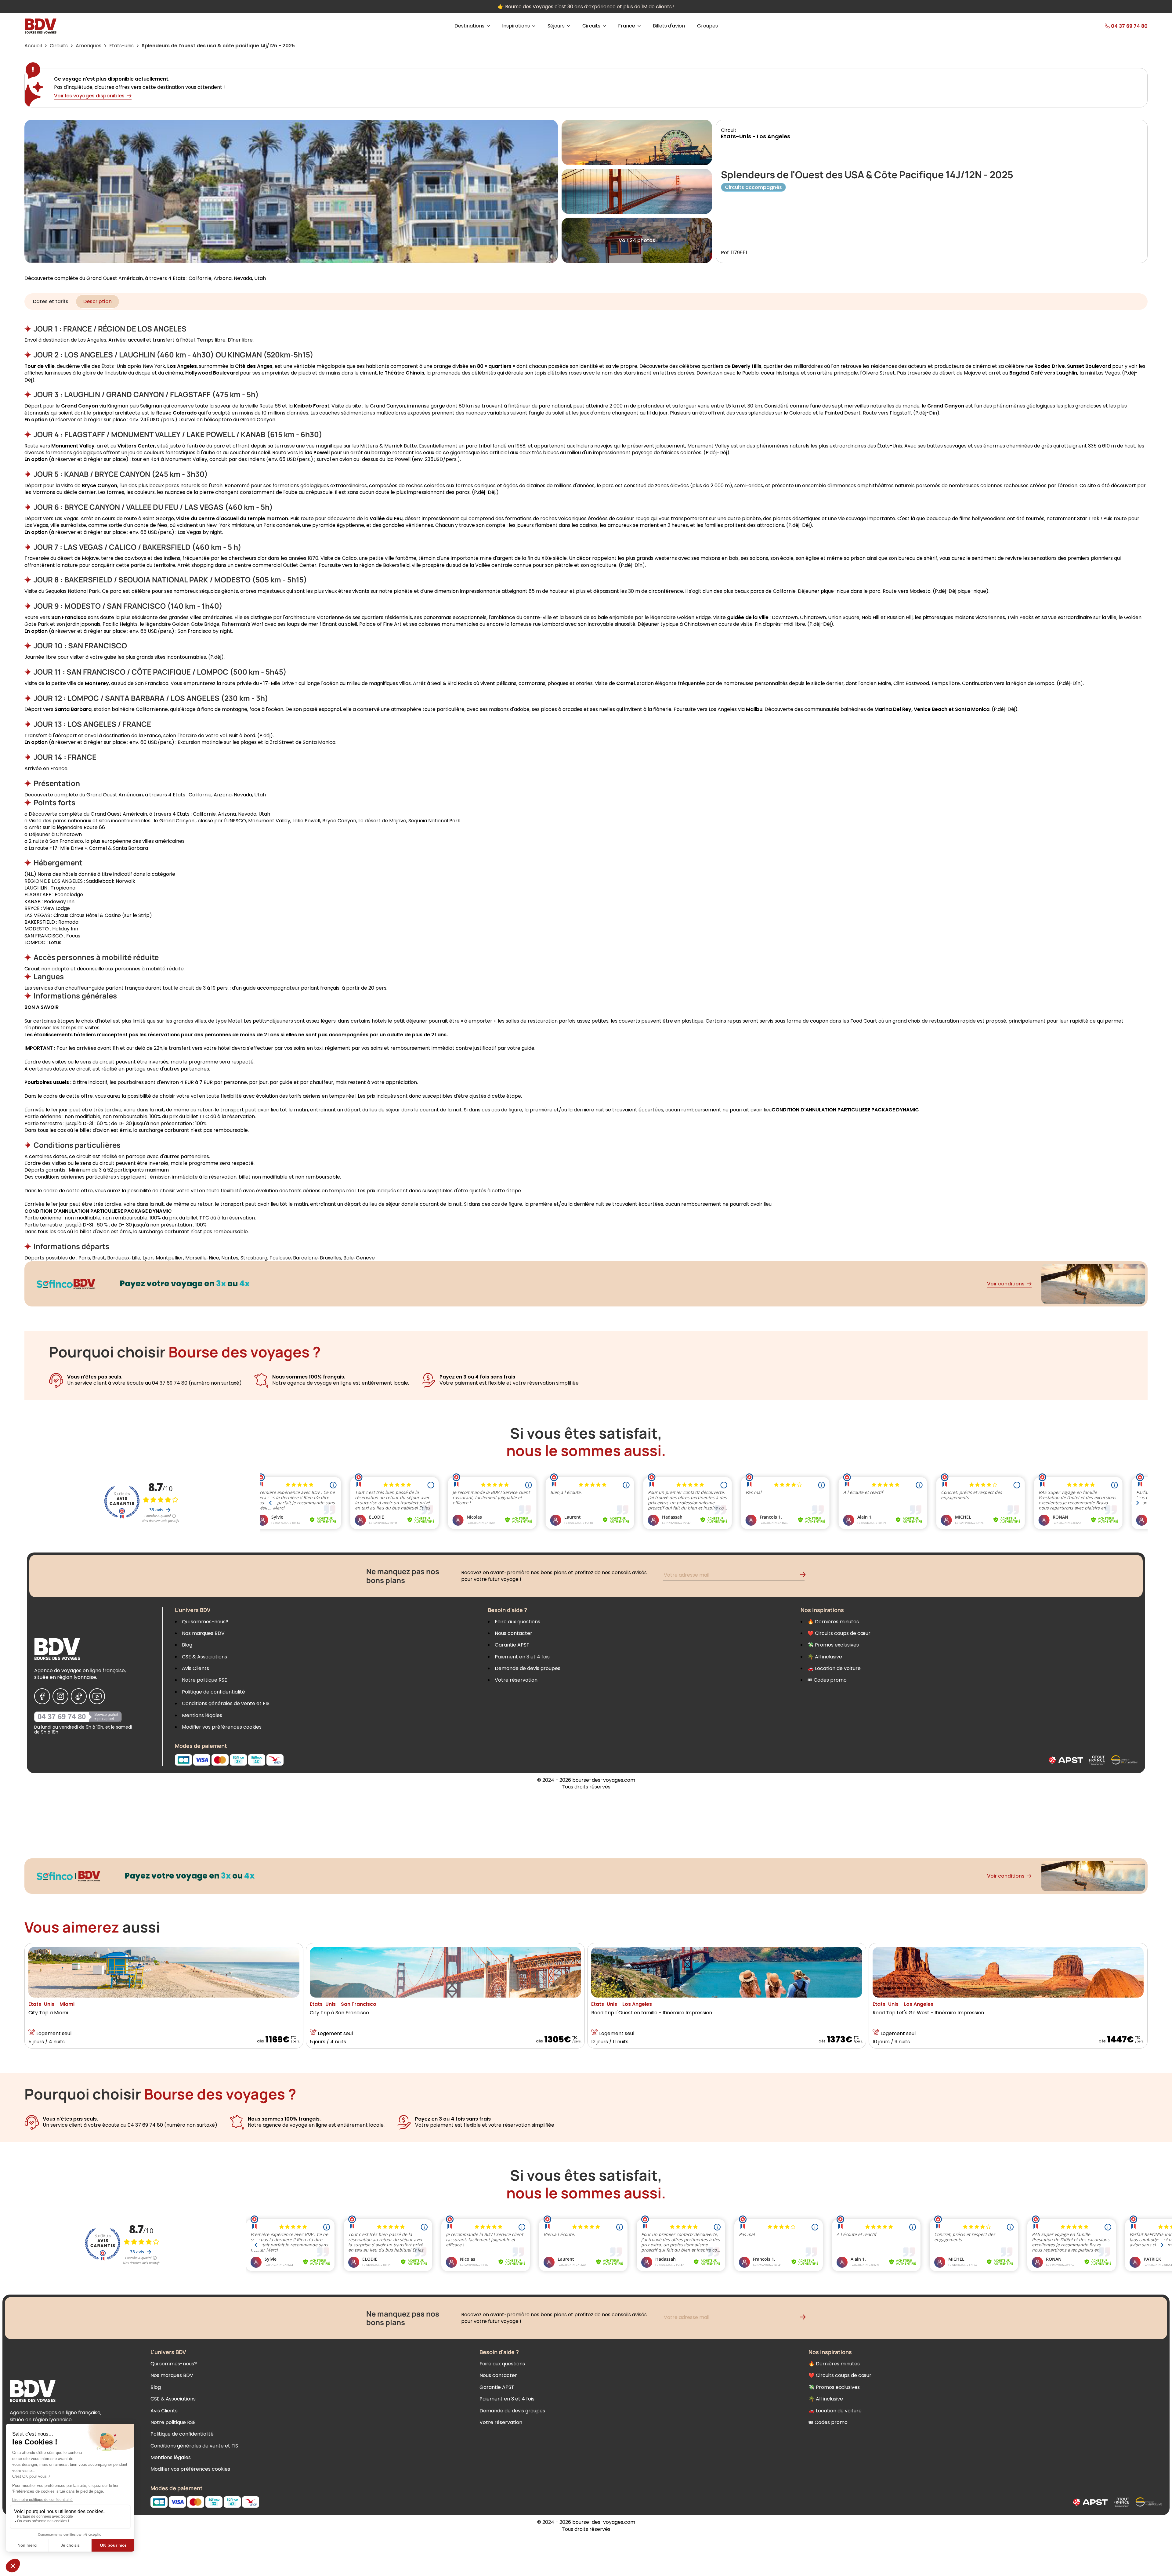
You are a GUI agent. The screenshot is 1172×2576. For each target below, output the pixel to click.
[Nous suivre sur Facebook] (42, 1696)
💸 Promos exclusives (833, 1645)
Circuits (59, 46)
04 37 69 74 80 (62, 1717)
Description (98, 301)
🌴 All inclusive (825, 1657)
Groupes (707, 26)
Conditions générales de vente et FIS (226, 1703)
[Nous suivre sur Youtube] (97, 1696)
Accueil (33, 46)
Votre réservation (516, 1680)
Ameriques (89, 46)
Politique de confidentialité (213, 1692)
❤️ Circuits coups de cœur (839, 1633)
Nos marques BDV (203, 1633)
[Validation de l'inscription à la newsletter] (805, 1576)
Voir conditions (1006, 1284)
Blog (187, 1645)
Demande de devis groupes (528, 1668)
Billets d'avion (669, 26)
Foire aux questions (517, 1622)
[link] (1109, 26)
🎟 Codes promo (827, 1680)
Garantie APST (512, 1645)
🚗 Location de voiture (834, 1668)
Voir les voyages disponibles (89, 96)
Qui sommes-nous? (205, 1622)
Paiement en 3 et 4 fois (522, 1657)
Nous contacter (514, 1633)
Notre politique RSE (204, 1680)
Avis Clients (195, 1668)
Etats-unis (121, 46)
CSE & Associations (204, 1657)
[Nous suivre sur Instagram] (60, 1696)
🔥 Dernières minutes (833, 1622)
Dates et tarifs (51, 301)
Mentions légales (202, 1715)
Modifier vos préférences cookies (222, 1727)
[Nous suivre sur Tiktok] (79, 1696)
